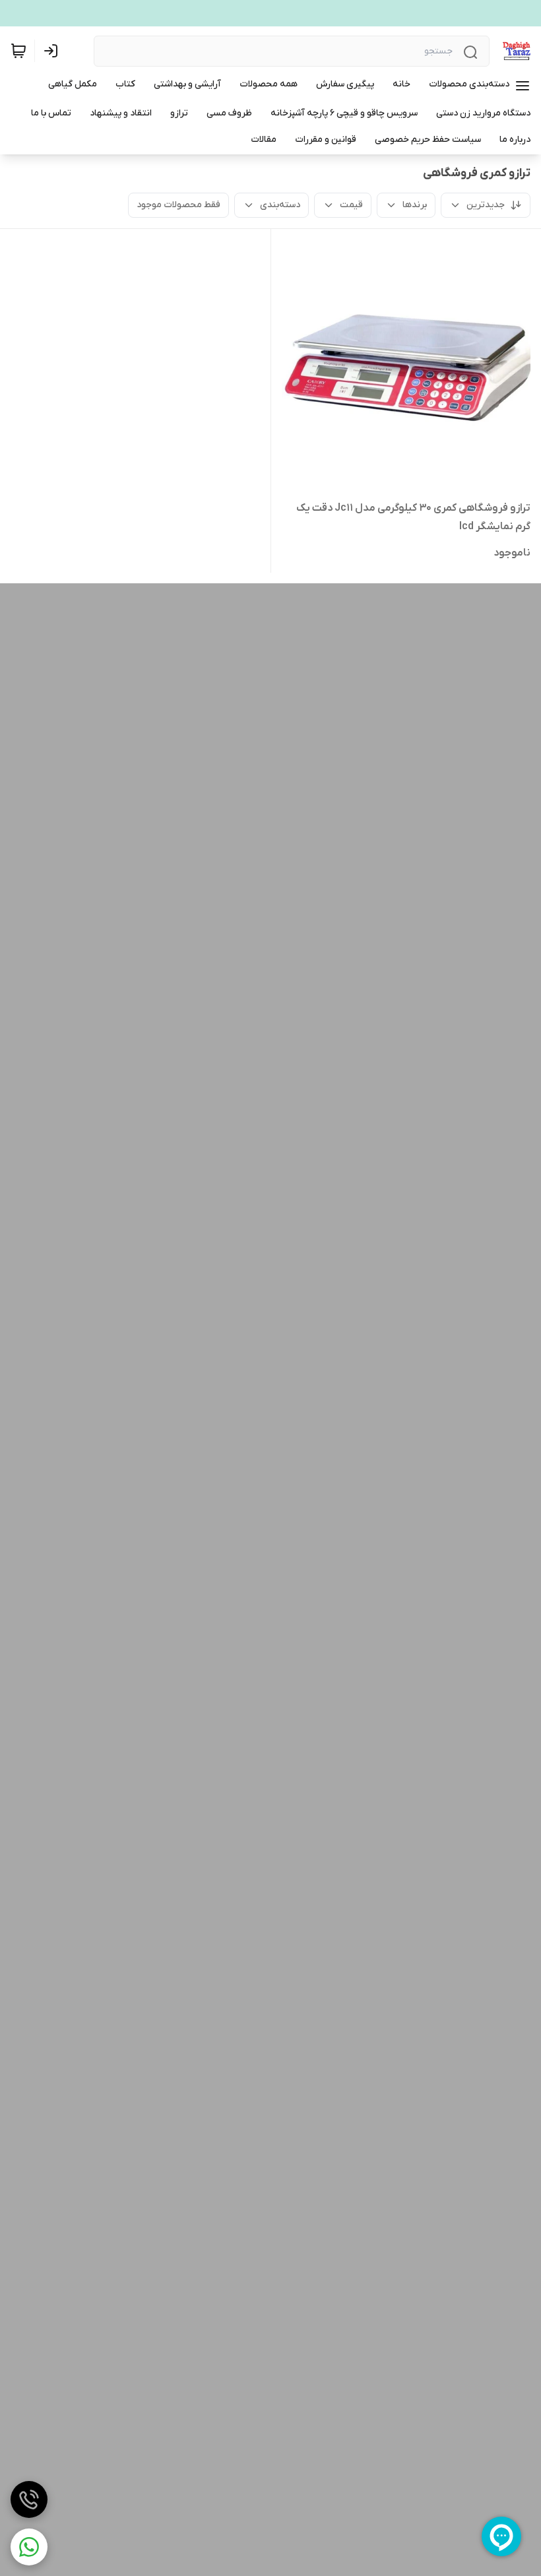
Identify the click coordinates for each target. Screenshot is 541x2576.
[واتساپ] (29, 2547)
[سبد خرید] (18, 51)
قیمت (351, 205)
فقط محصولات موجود (178, 205)
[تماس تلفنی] (29, 2499)
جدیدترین (486, 205)
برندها (415, 205)
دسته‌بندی (280, 205)
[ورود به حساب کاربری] (53, 51)
